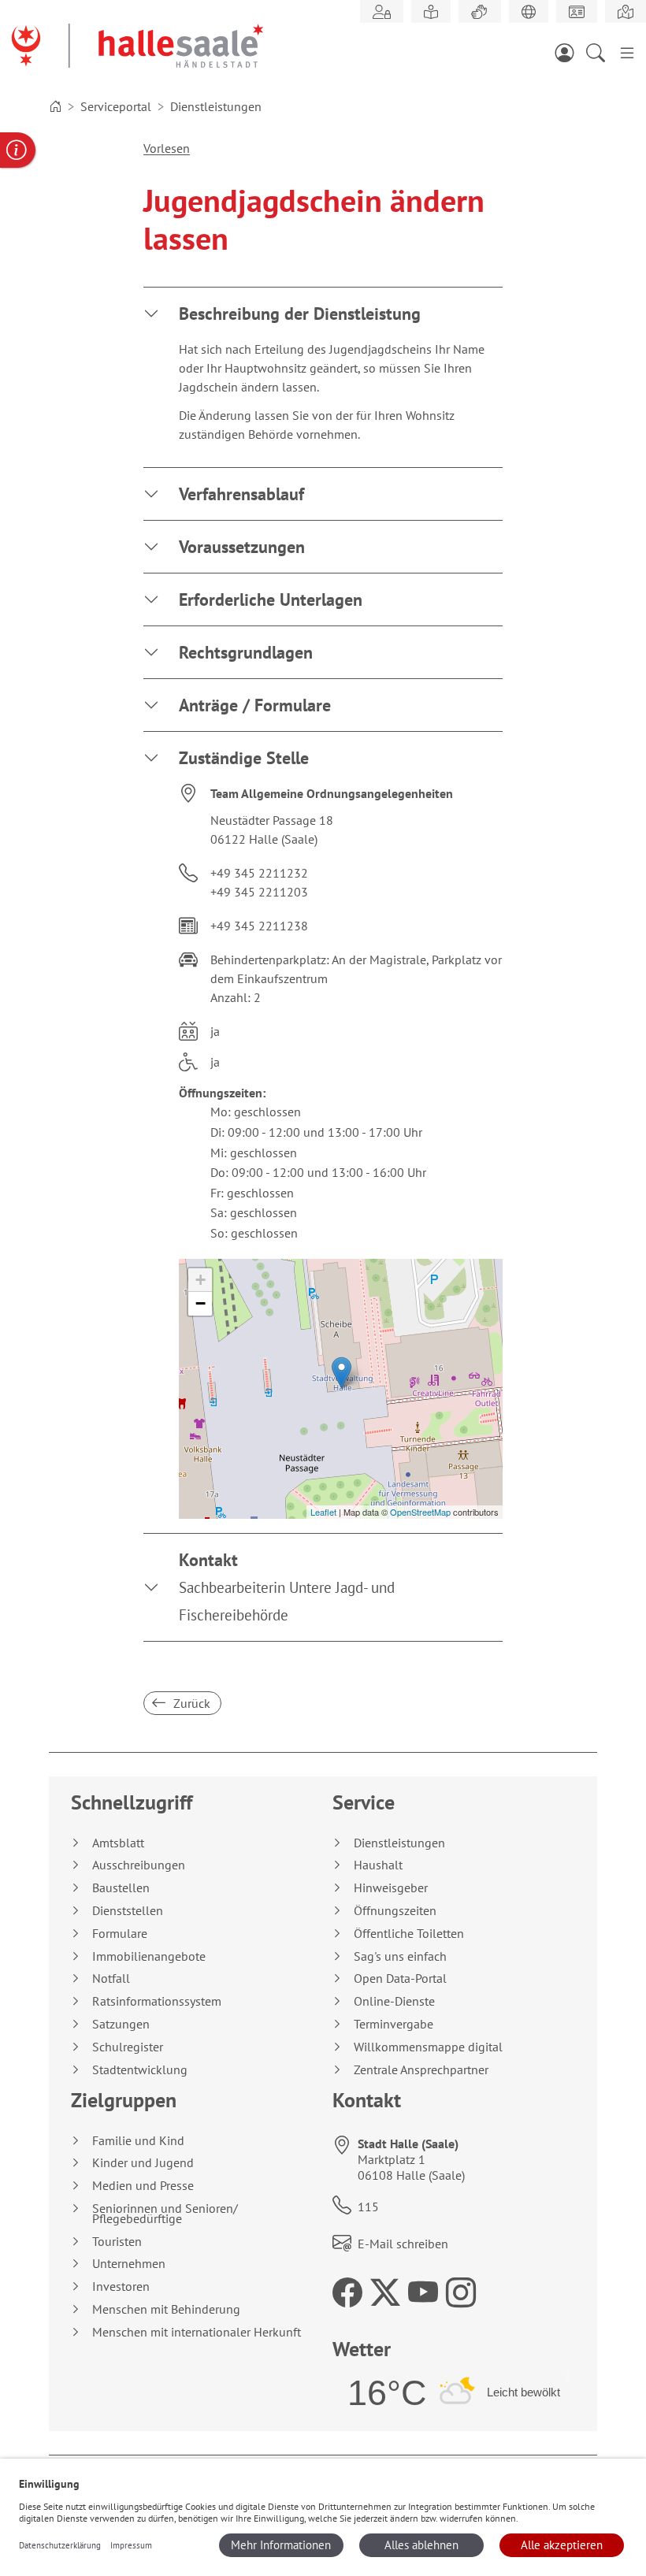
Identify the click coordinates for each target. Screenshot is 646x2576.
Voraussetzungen (242, 547)
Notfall (111, 1978)
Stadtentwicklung (140, 2070)
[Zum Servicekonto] (569, 52)
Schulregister (128, 2047)
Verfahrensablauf (241, 494)
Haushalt (378, 1865)
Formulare (120, 1934)
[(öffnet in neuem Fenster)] (626, 12)
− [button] (200, 1303)
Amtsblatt (118, 1843)
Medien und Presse (143, 2186)
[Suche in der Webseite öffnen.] (600, 52)
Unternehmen (129, 2264)
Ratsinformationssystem (157, 2001)
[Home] (55, 106)
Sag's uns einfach (400, 1956)
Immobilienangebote (149, 1956)
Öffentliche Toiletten (409, 1934)
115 (368, 2207)
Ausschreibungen (139, 1865)
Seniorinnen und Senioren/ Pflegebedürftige (165, 2214)
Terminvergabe (394, 2024)
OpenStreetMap (420, 1512)
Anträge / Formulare (255, 705)
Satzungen (121, 2024)
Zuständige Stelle (244, 758)
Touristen (117, 2242)
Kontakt (287, 1587)
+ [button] (200, 1280)
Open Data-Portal (400, 1978)
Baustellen (121, 1888)
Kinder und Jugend (143, 2163)
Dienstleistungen (399, 1843)
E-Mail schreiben (403, 2244)
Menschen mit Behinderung (166, 2309)
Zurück (190, 1703)
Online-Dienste (394, 2001)
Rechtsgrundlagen (246, 652)
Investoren (121, 2286)
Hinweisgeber (391, 1888)
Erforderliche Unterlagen (271, 599)
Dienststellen (128, 1911)
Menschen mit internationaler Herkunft (197, 2332)
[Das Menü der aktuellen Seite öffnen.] (627, 52)
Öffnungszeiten (395, 1911)
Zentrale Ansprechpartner (421, 2070)
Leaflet (323, 1512)
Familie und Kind (138, 2141)
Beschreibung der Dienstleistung (300, 314)
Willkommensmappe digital (428, 2047)
